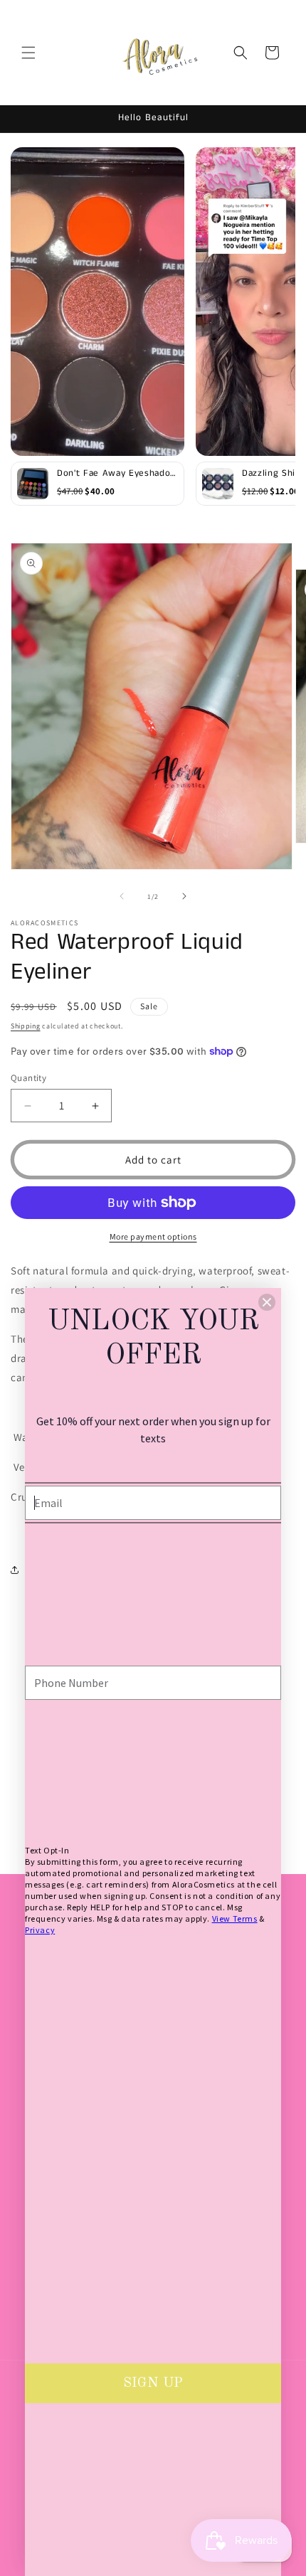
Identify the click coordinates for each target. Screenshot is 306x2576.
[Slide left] (122, 896)
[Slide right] (184, 896)
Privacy (40, 1930)
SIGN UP (153, 2383)
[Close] (267, 1302)
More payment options (153, 1236)
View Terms (235, 1918)
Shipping (26, 1026)
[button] (28, 53)
